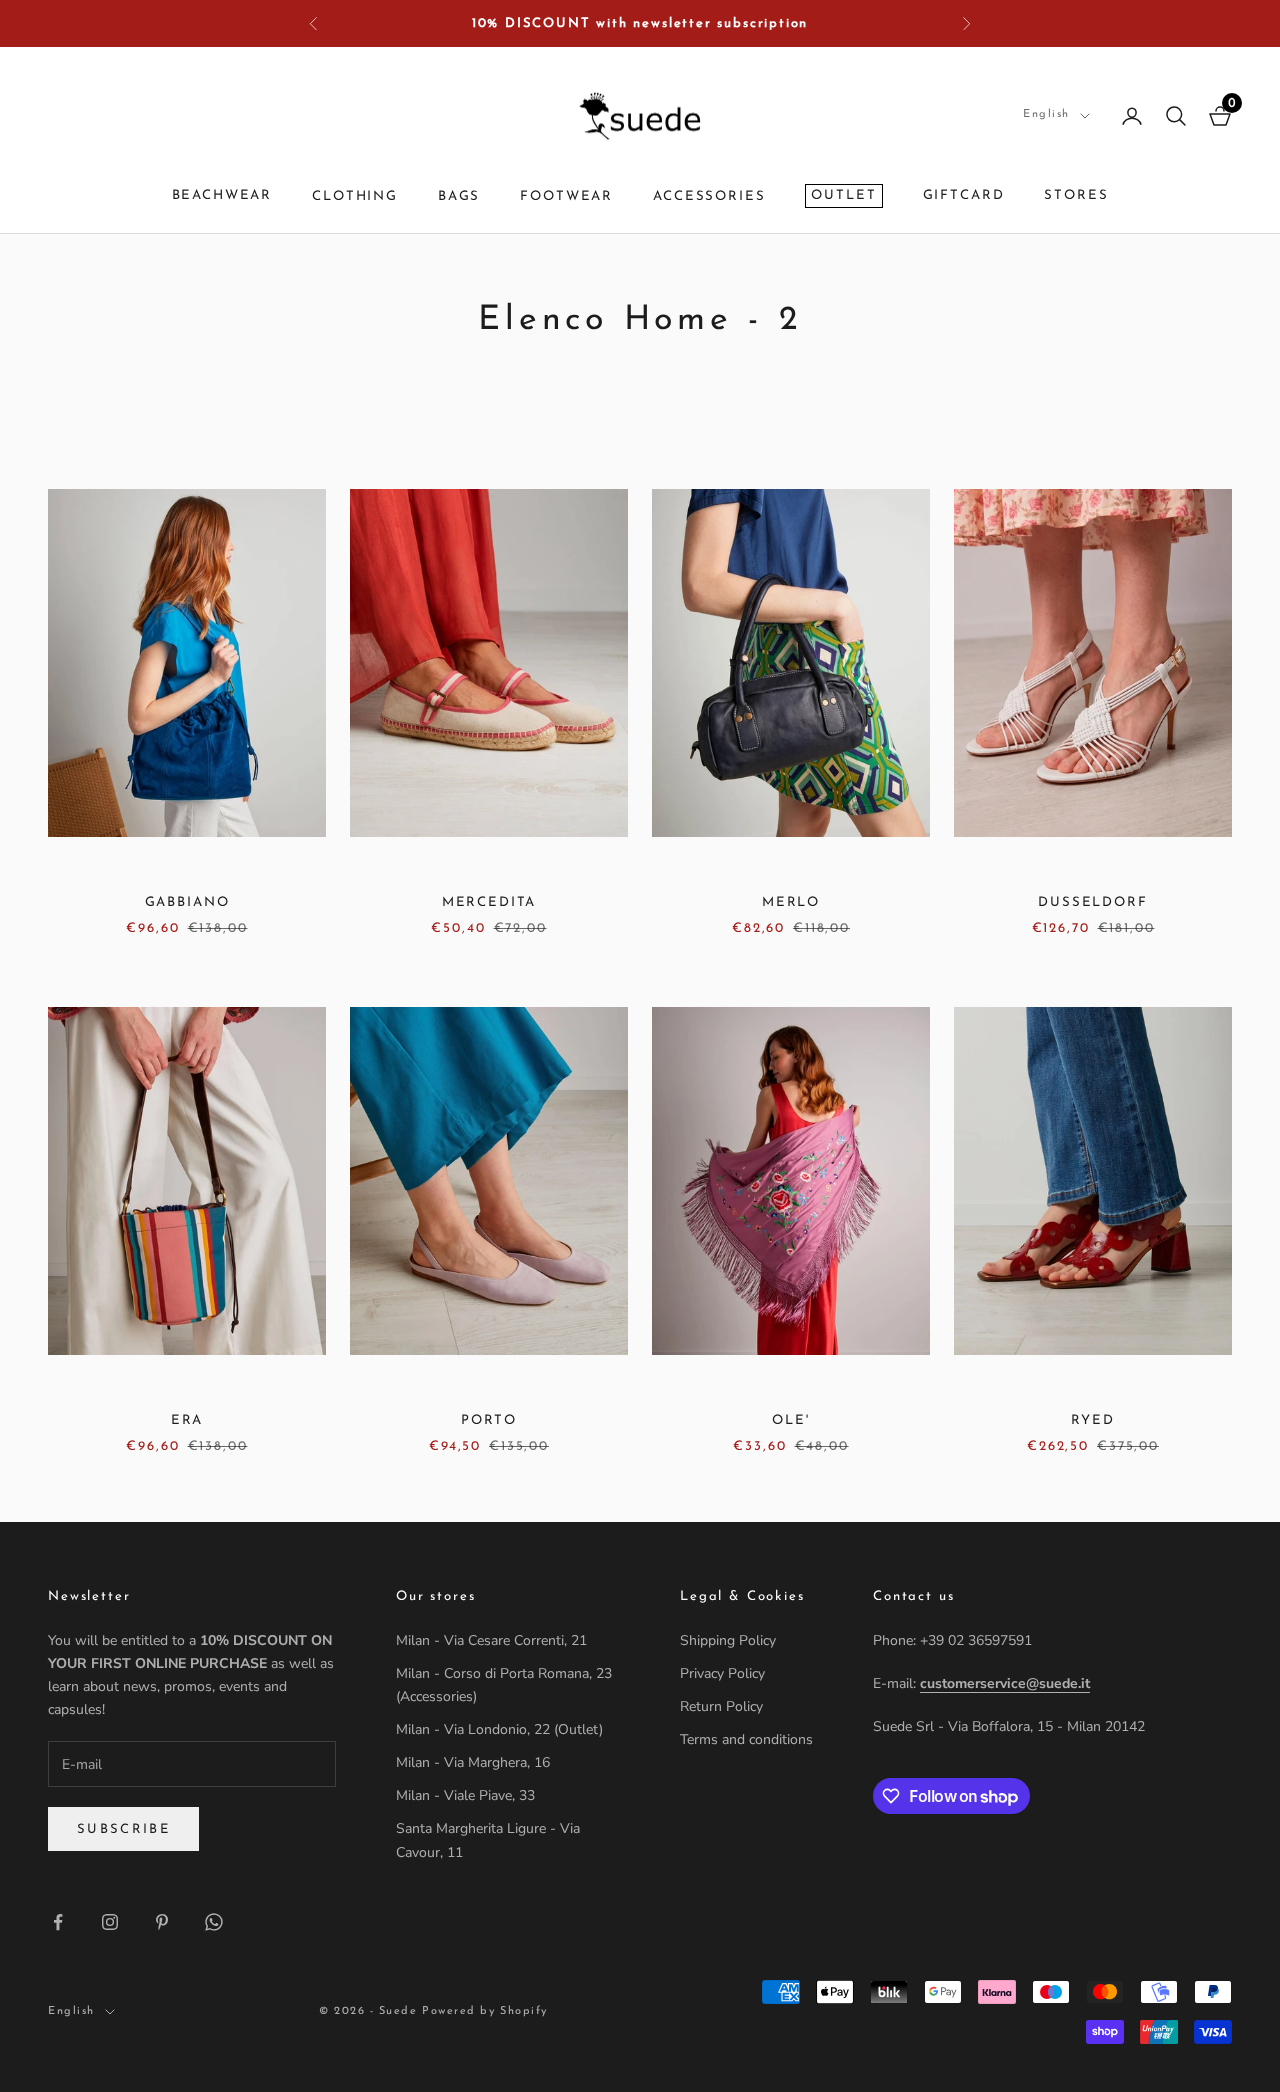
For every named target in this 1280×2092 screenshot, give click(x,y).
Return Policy (721, 1706)
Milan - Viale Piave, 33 (465, 1795)
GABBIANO (187, 902)
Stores (1076, 195)
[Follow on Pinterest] (162, 1922)
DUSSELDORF (1092, 902)
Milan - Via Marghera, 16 (473, 1762)
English (1046, 114)
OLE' (790, 1420)
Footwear (566, 197)
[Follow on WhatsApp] (214, 1922)
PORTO (489, 1420)
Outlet (843, 195)
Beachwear (222, 195)
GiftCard (964, 195)
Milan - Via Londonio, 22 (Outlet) (499, 1729)
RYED (1092, 1420)
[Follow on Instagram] (110, 1922)
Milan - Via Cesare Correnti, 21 (491, 1640)
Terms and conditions (746, 1739)
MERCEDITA (489, 902)
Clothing (355, 197)
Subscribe (123, 1829)
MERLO (791, 902)
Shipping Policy (728, 1640)
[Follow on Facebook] (58, 1922)
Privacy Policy (722, 1673)
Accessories (709, 197)
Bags (459, 197)
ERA (187, 1420)
